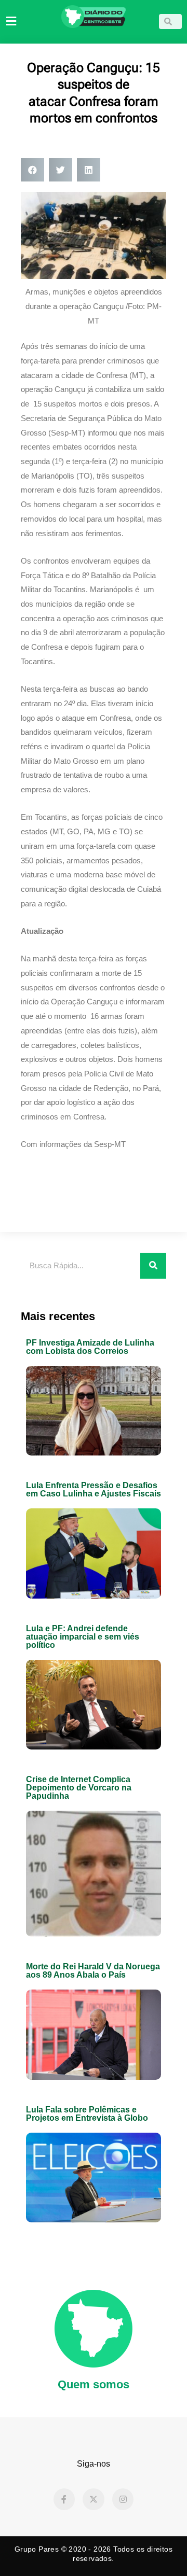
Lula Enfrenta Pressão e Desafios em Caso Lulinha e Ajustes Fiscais (94, 1489)
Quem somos (94, 2384)
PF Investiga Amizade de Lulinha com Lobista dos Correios (90, 1347)
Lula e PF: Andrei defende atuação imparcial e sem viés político (83, 1637)
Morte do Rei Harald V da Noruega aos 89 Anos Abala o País (93, 1971)
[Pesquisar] (153, 1266)
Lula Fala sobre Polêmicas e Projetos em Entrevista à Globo (87, 2114)
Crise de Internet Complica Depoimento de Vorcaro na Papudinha (79, 1788)
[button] (32, 170)
